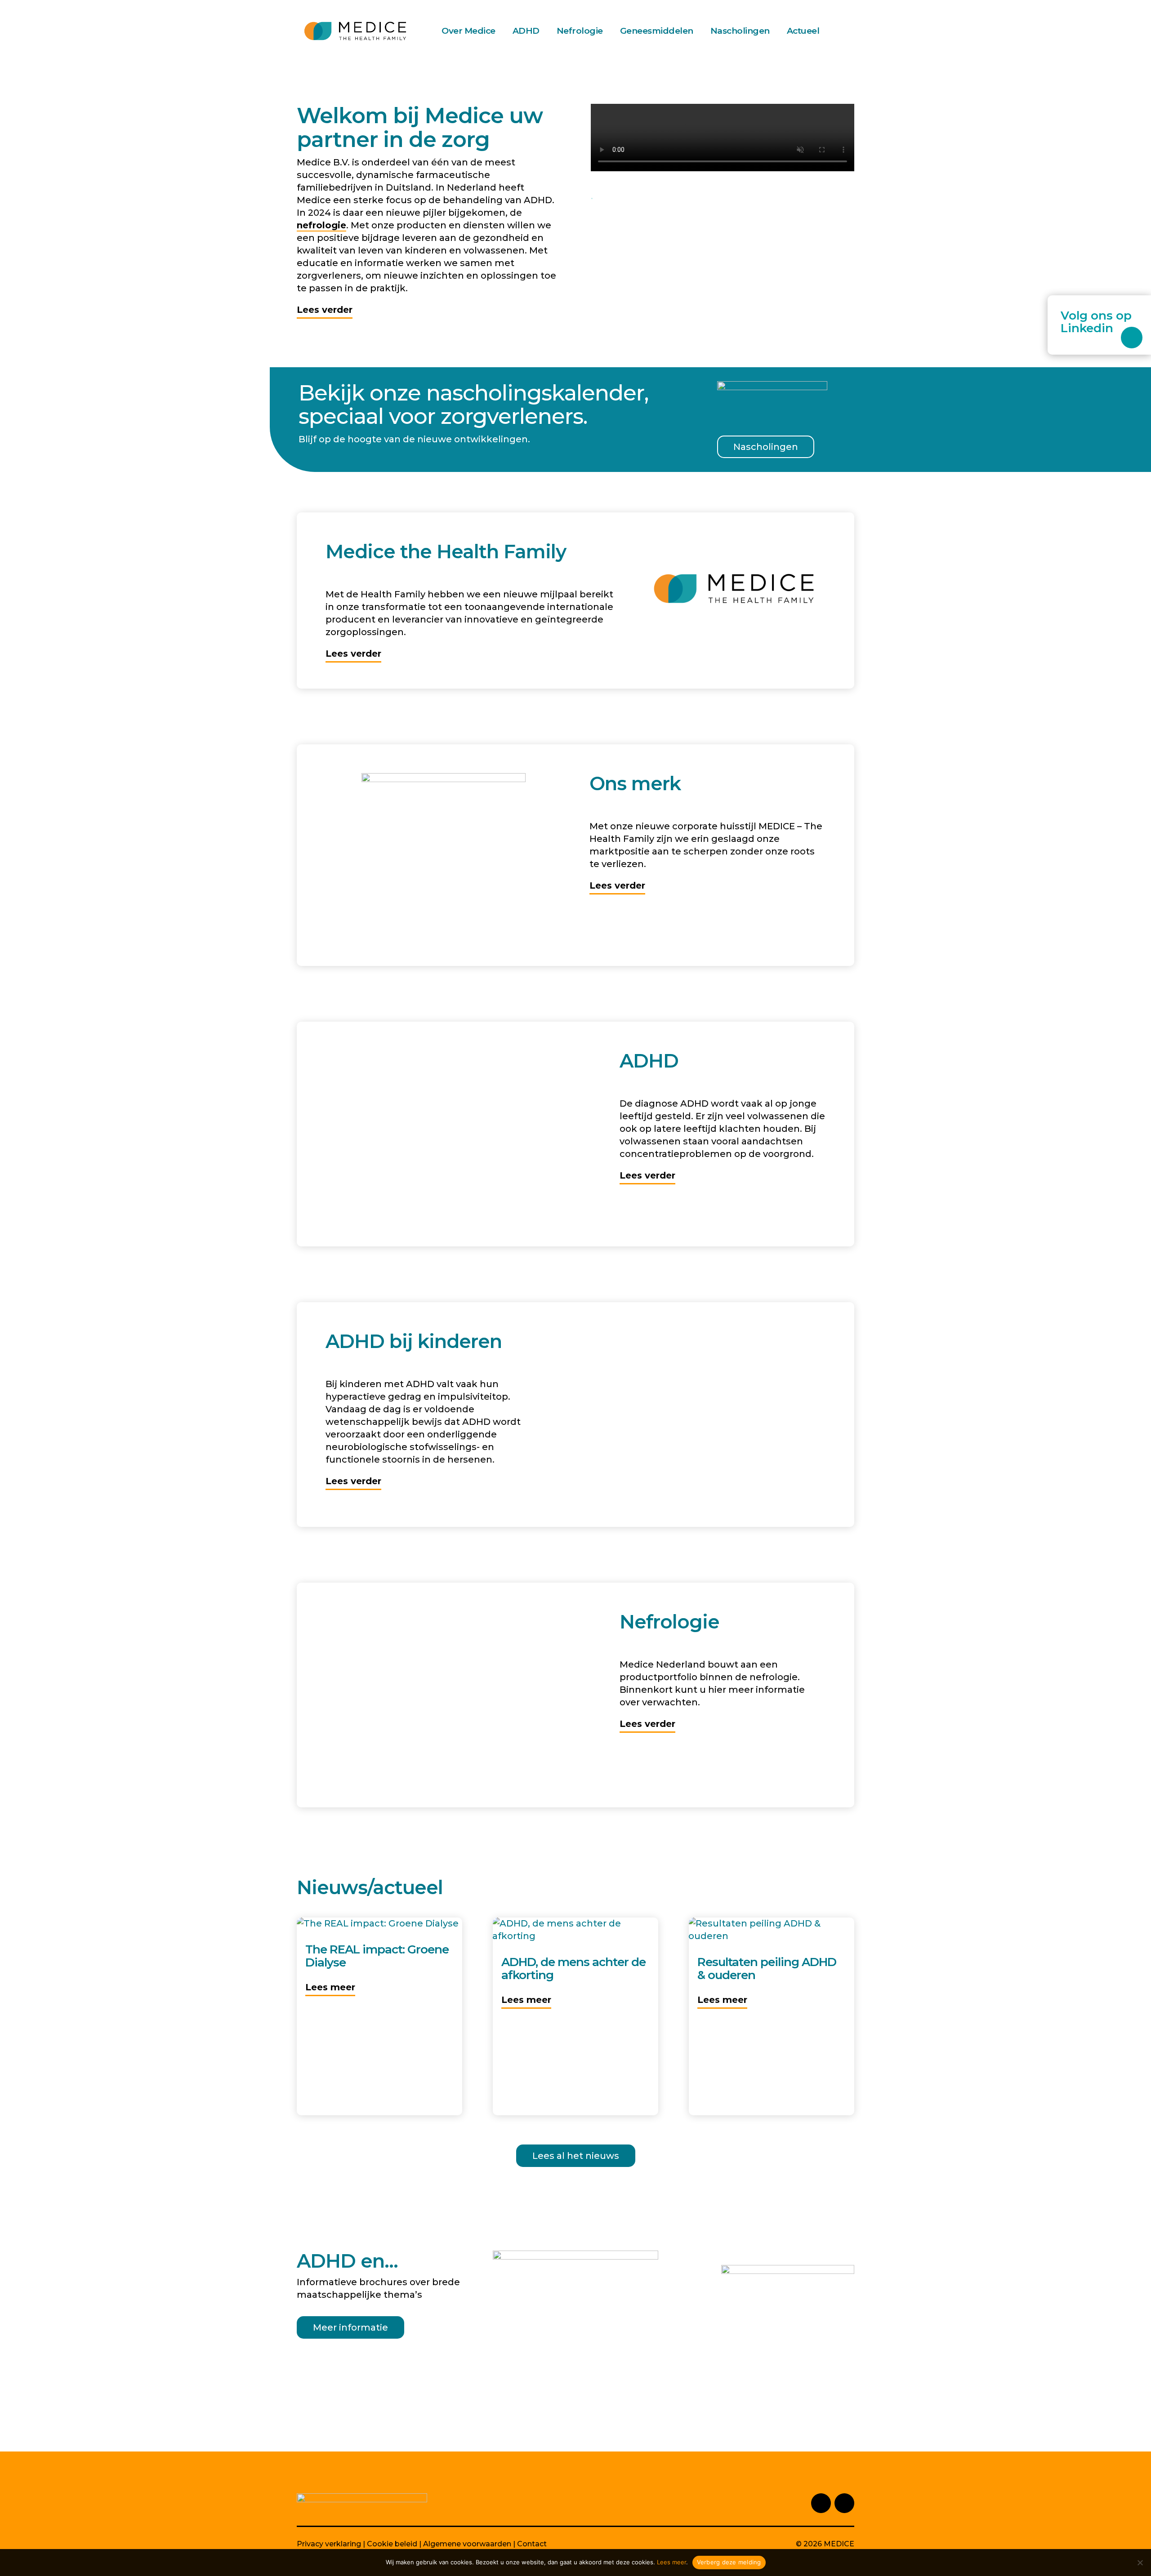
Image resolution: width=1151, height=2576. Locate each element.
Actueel (803, 31)
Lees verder (325, 310)
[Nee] (1140, 2563)
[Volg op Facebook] (844, 2503)
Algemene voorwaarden (467, 2544)
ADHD (526, 31)
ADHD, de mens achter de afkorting (573, 1969)
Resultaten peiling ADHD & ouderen (767, 1969)
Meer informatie (350, 2327)
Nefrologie (580, 31)
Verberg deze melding (729, 2562)
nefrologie (321, 225)
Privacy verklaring (329, 2544)
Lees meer (330, 1987)
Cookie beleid (392, 2544)
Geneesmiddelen (657, 31)
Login (850, 31)
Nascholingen (740, 31)
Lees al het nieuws (576, 2156)
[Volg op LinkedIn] (1132, 338)
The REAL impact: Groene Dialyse (377, 1956)
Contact (532, 2544)
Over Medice (468, 31)
